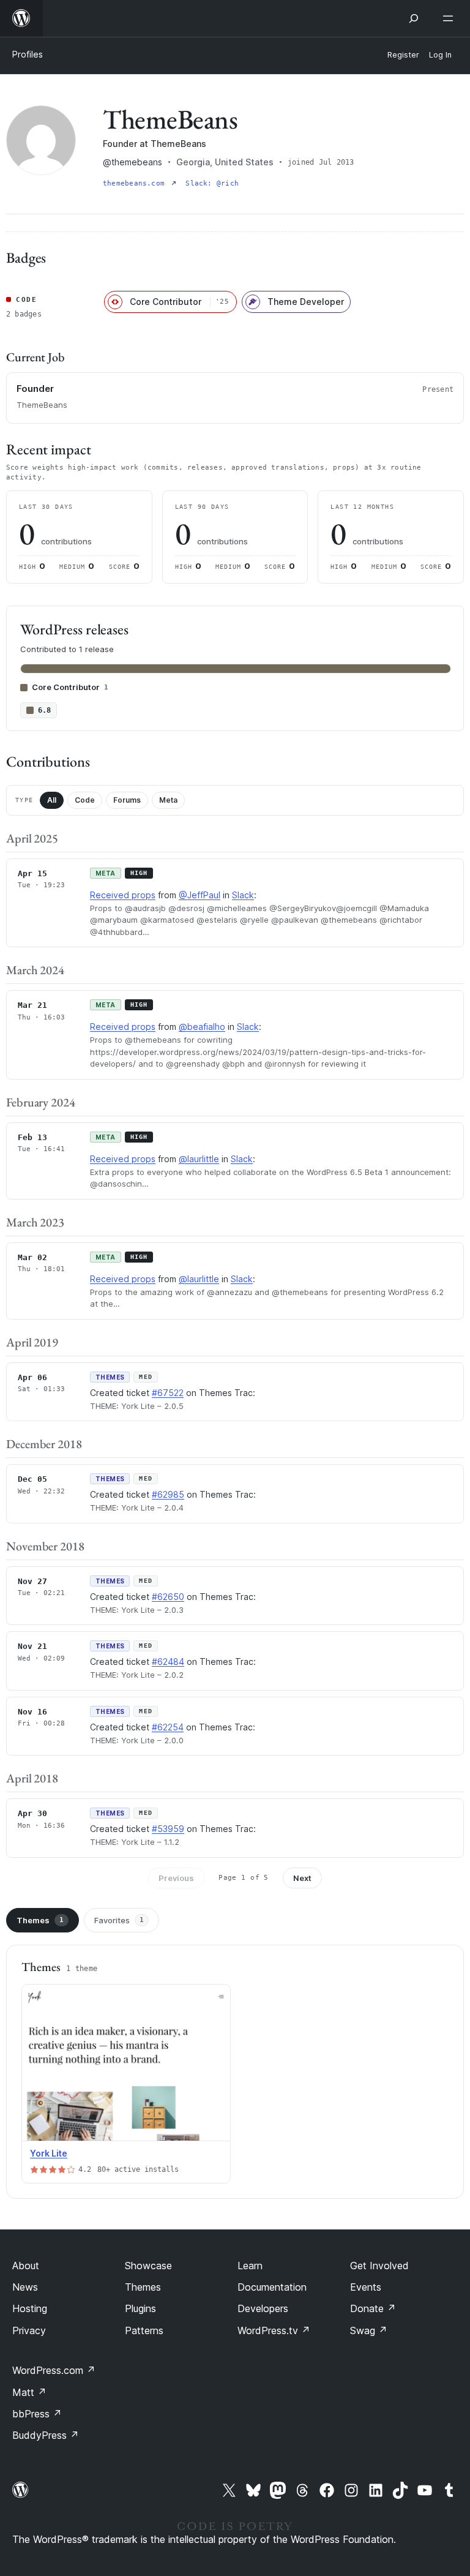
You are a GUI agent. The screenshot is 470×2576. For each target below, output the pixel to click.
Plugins (140, 2308)
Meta (168, 800)
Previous (176, 1878)
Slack (243, 895)
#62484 (168, 1662)
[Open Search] (414, 18)
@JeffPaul (200, 895)
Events (366, 2287)
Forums (127, 800)
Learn (250, 2266)
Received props (123, 895)
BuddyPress (46, 2435)
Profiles (28, 54)
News (25, 2287)
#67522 (168, 1393)
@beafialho (202, 1027)
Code (85, 800)
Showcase (148, 2266)
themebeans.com (136, 183)
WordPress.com (54, 2370)
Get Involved (379, 2266)
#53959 (168, 1829)
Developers (263, 2308)
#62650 (168, 1597)
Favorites (119, 1920)
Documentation (272, 2287)
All (52, 800)
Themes (40, 1920)
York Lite (49, 2153)
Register (403, 55)
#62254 (168, 1727)
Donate (373, 2308)
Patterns (144, 2330)
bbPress (37, 2414)
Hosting (30, 2308)
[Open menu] (450, 18)
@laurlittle (199, 1159)
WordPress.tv (274, 2330)
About (26, 2266)
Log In (440, 55)
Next (302, 1878)
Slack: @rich (212, 183)
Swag (369, 2330)
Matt (29, 2392)
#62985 (168, 1494)
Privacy (29, 2330)
